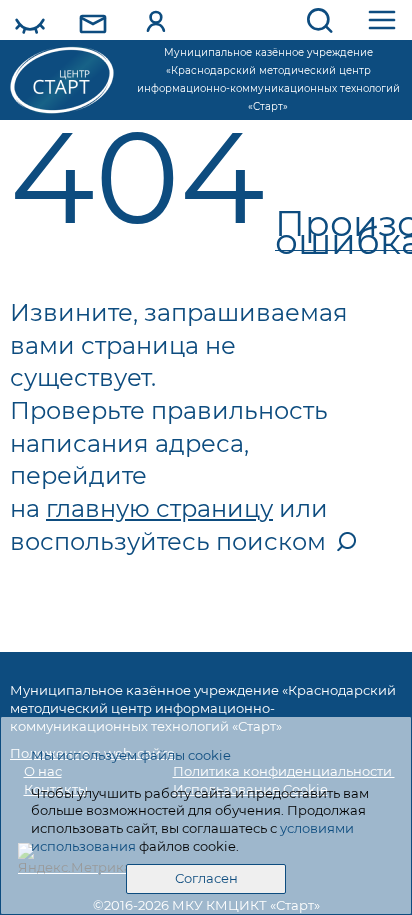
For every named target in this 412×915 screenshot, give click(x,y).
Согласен (206, 878)
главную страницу (159, 508)
